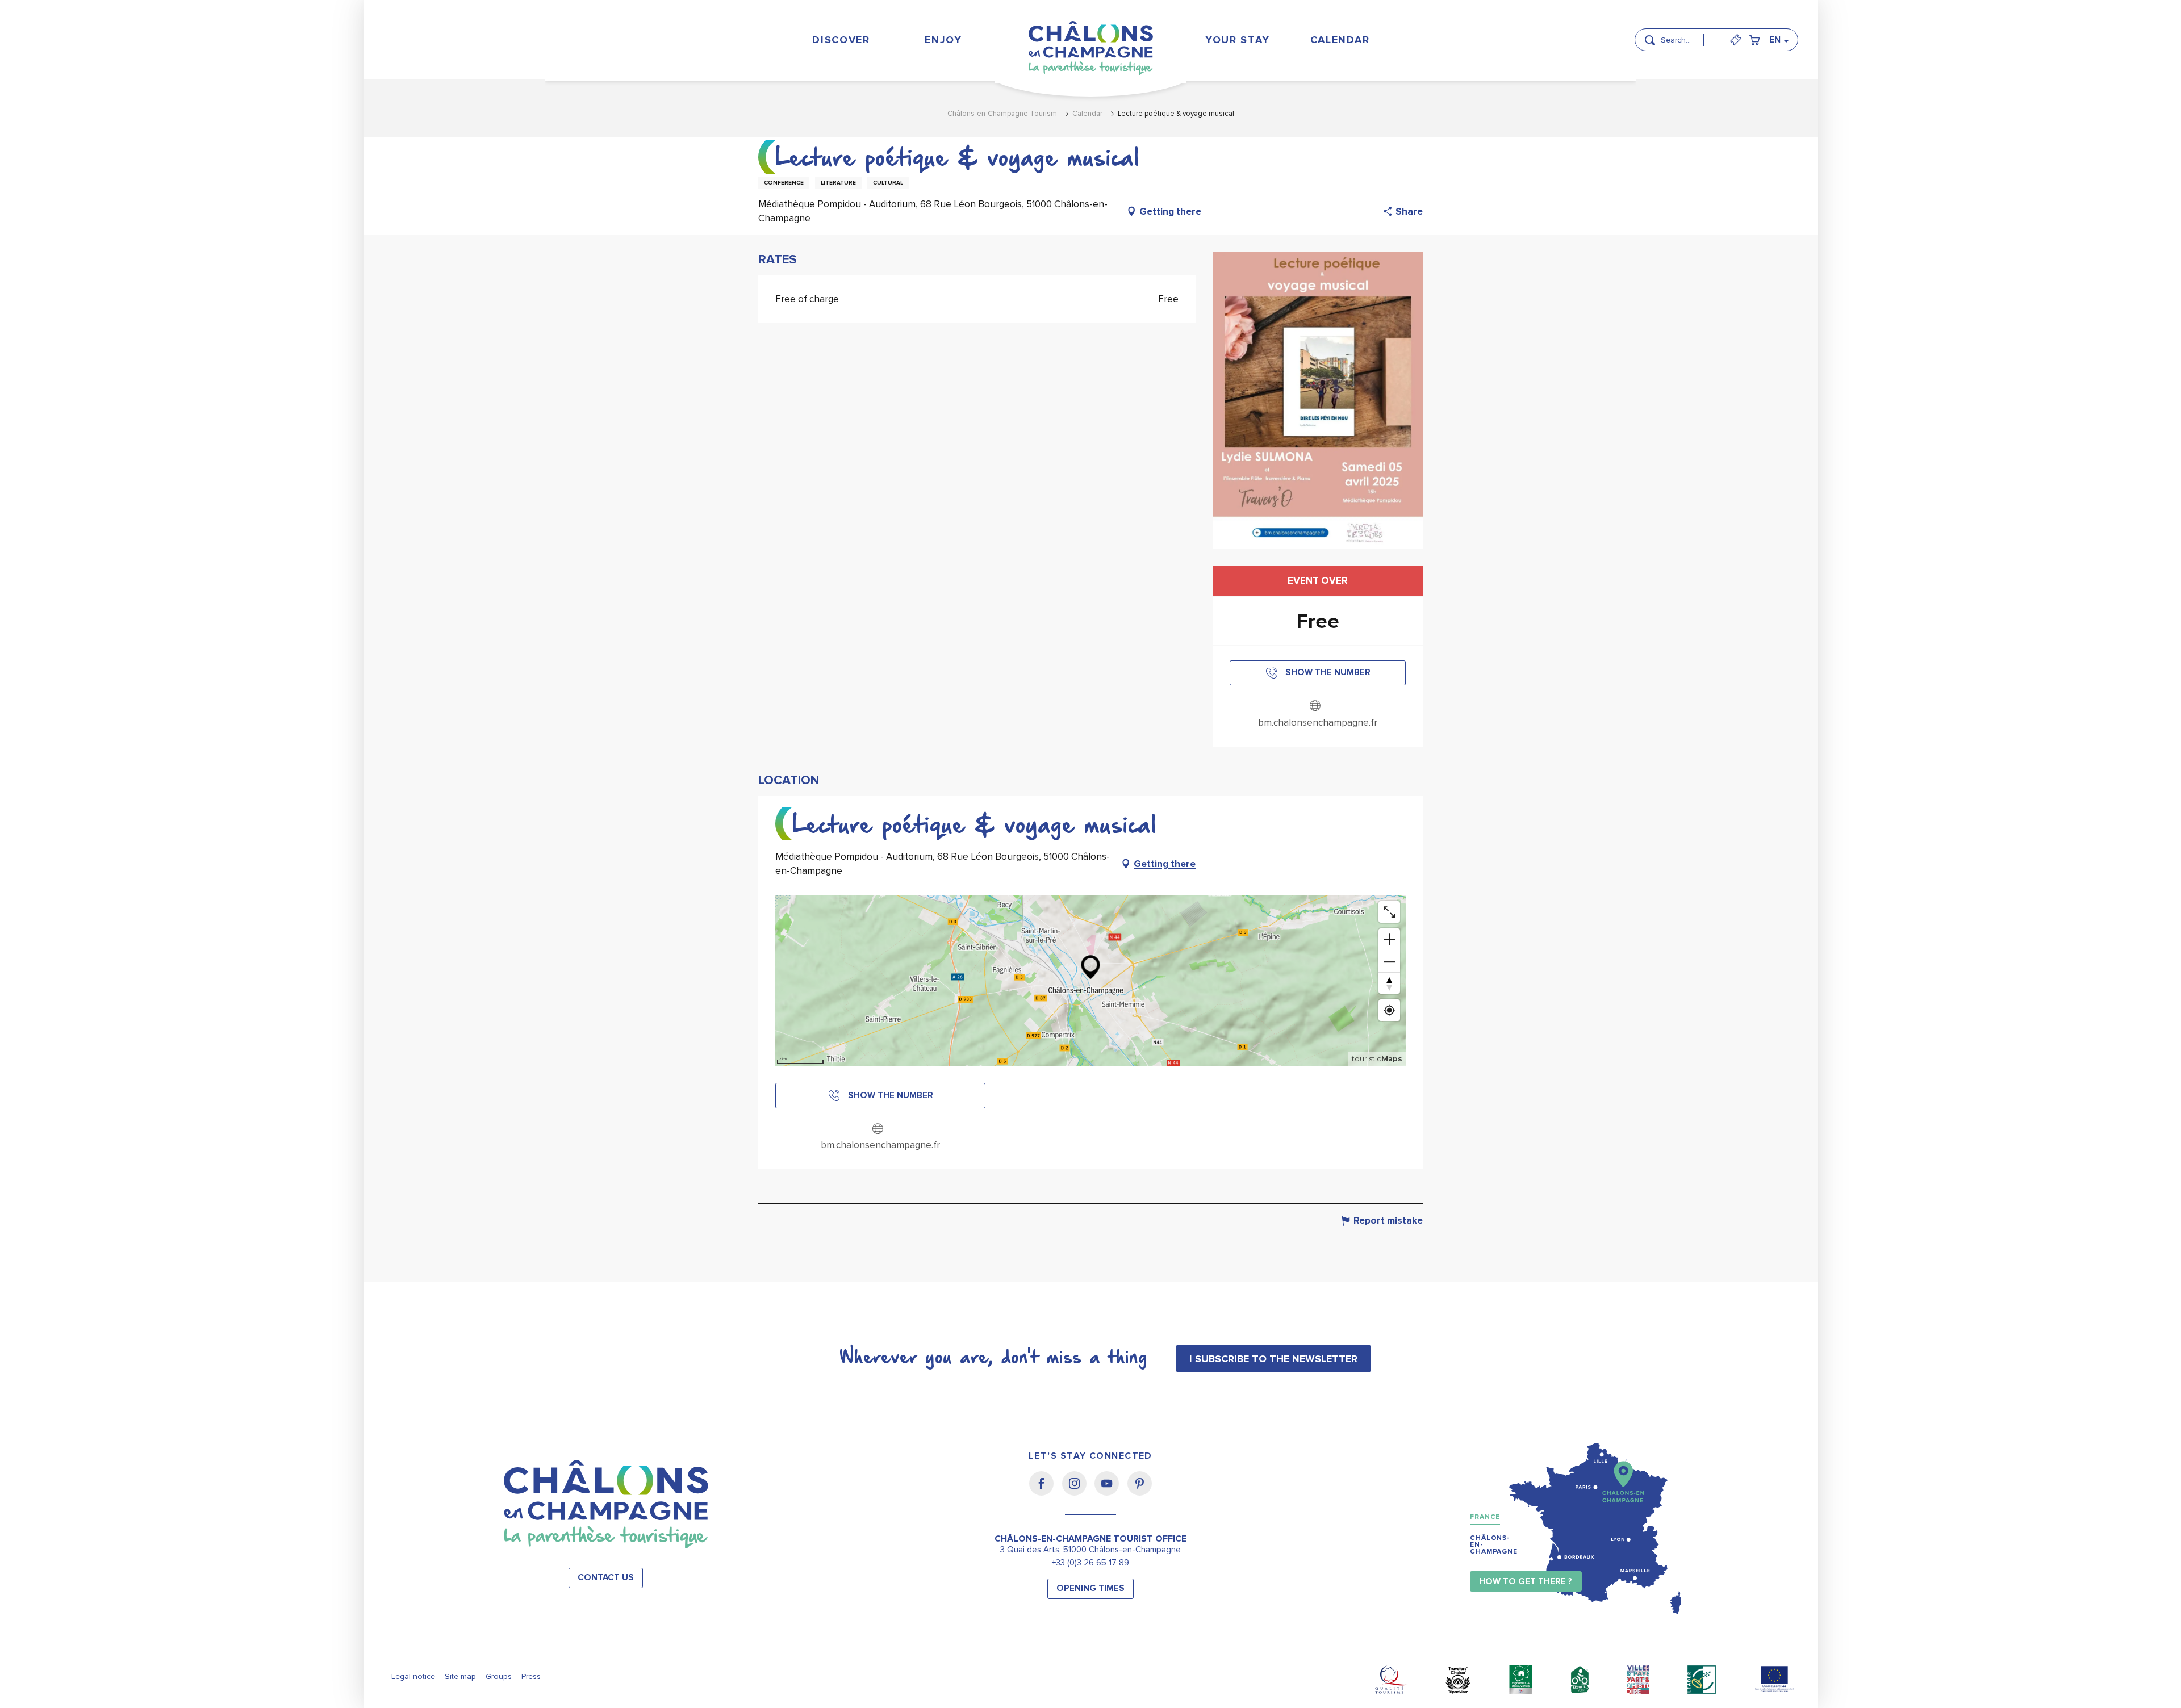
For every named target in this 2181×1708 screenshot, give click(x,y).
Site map (460, 1676)
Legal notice (413, 1676)
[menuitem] (841, 39)
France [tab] (1485, 1517)
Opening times (1090, 1588)
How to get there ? (1526, 1582)
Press (531, 1676)
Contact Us (606, 1578)
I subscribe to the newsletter (1273, 1359)
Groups (499, 1676)
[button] (1686, 35)
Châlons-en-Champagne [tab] (1494, 1545)
